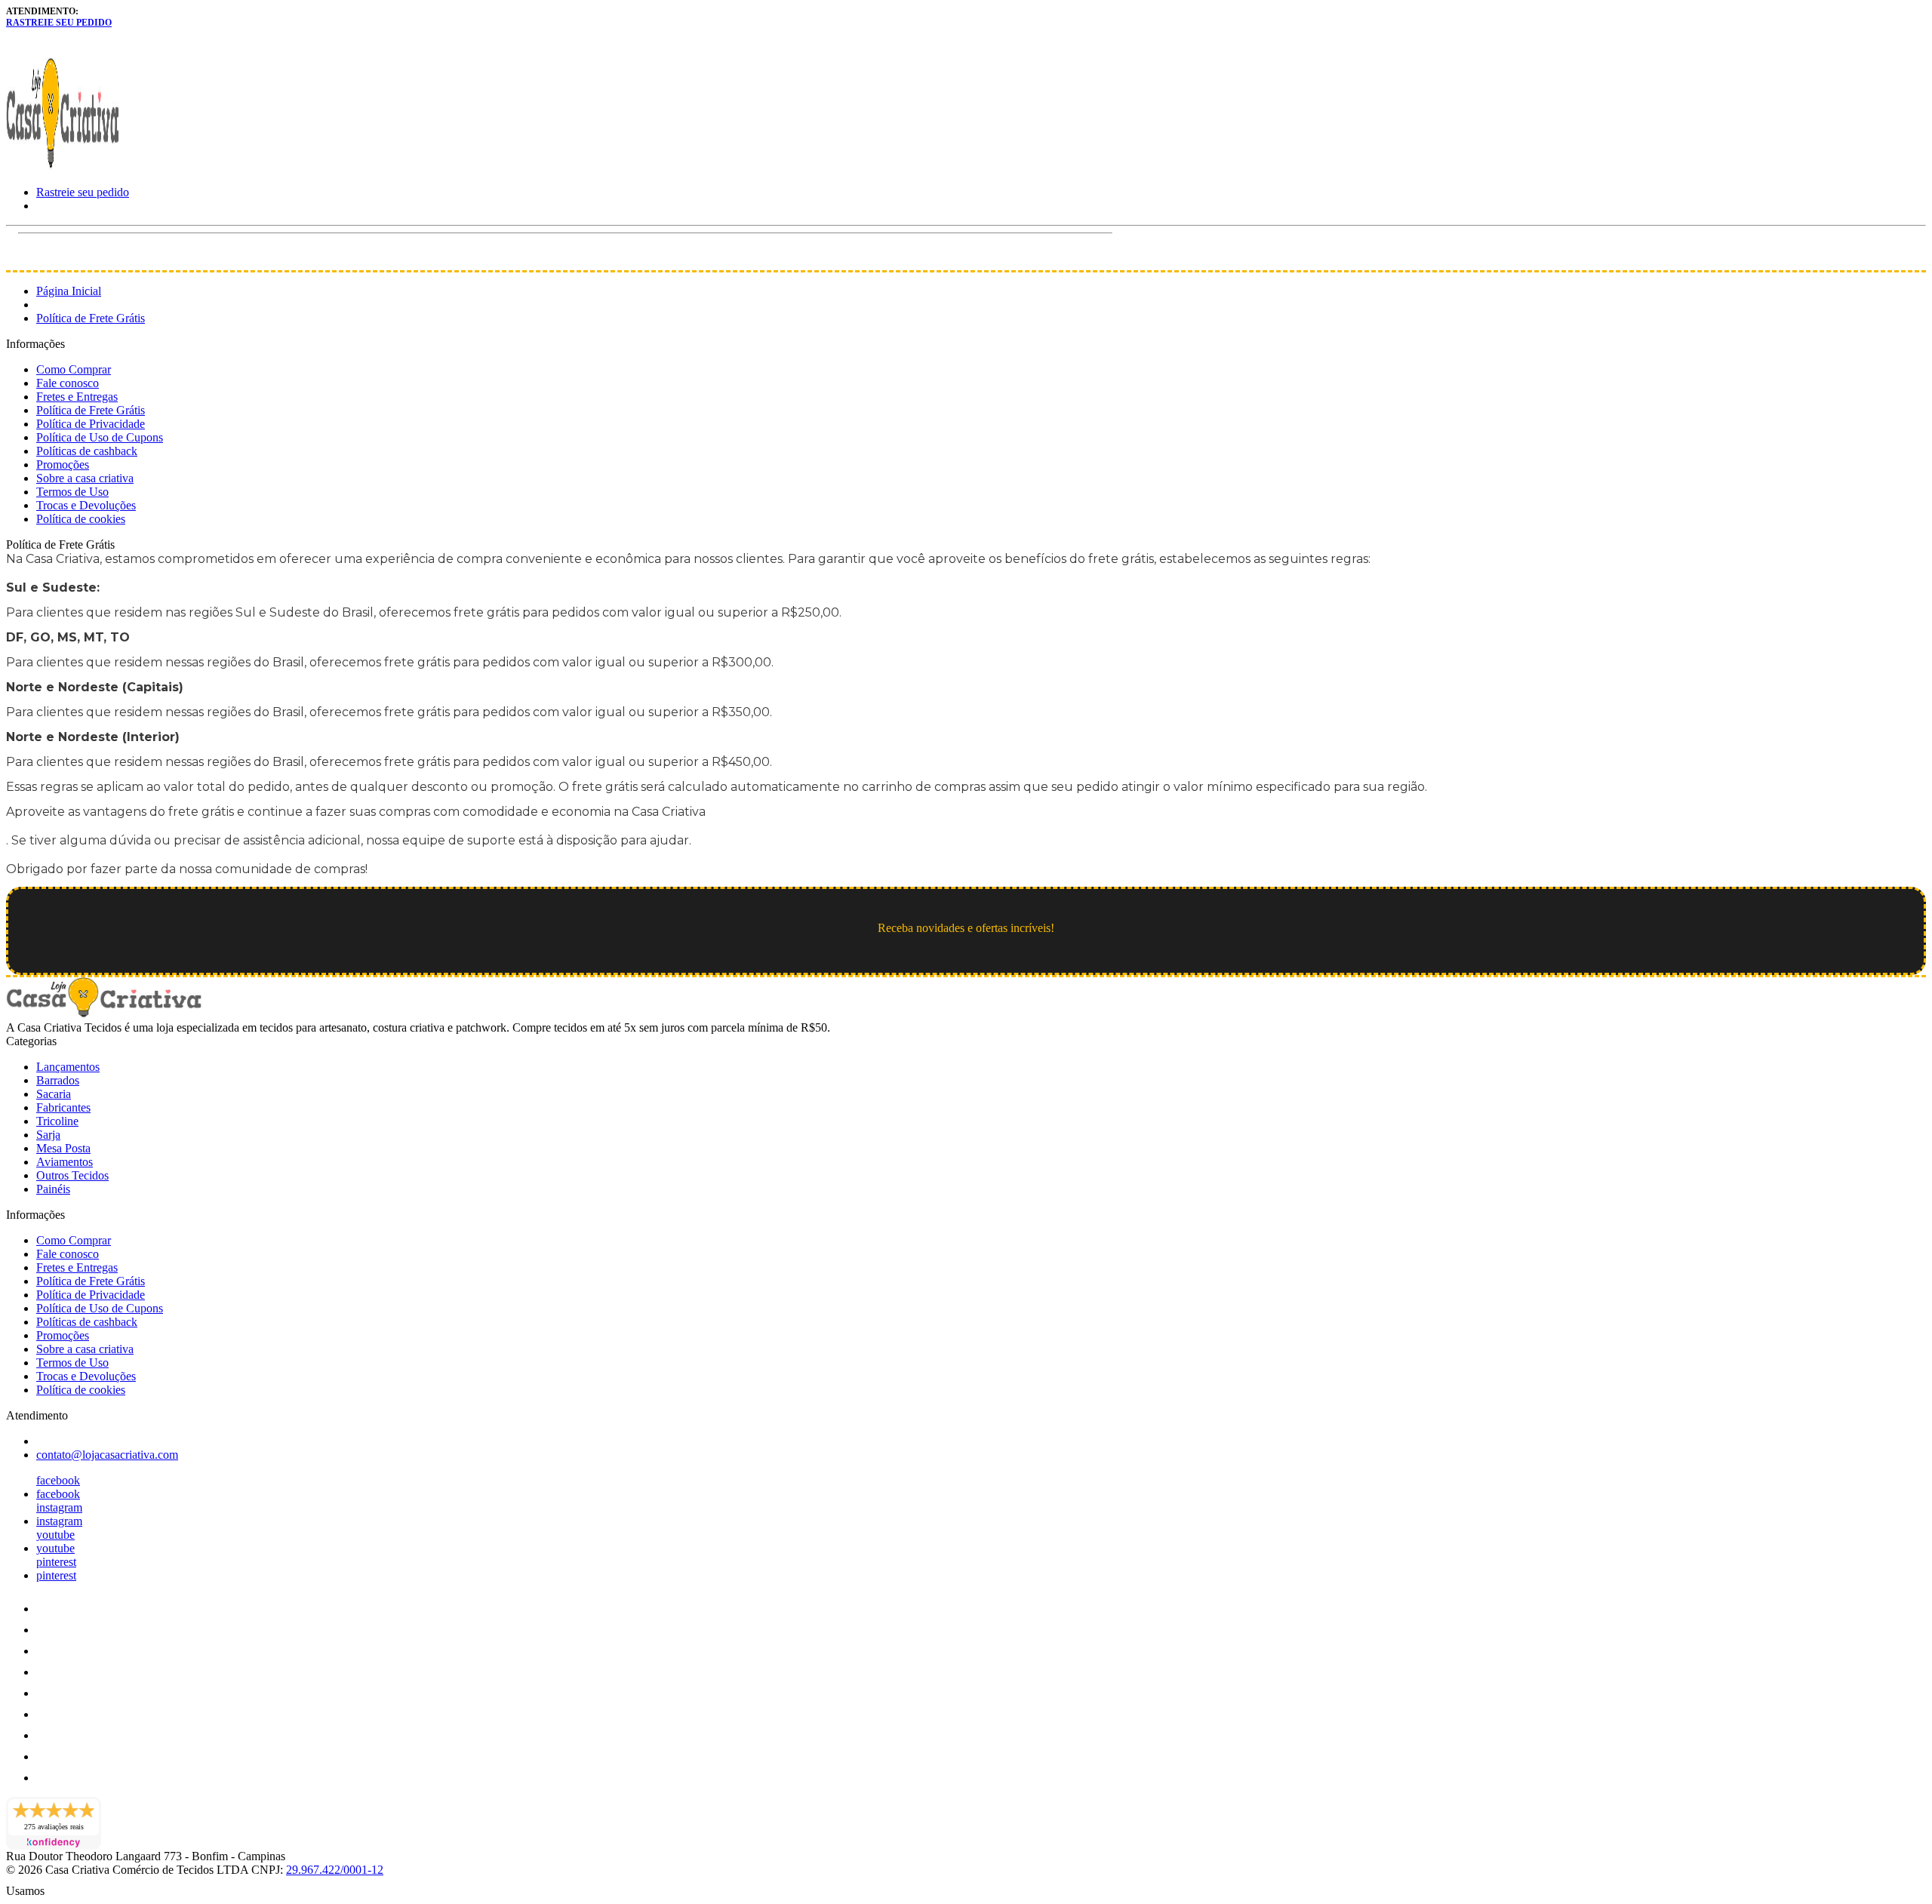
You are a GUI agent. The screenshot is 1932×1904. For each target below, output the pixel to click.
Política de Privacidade (91, 424)
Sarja (48, 1135)
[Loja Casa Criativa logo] (63, 166)
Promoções (63, 464)
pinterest (56, 1562)
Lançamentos (68, 1067)
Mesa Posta (63, 1148)
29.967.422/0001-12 (335, 1870)
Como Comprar (74, 369)
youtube (55, 1535)
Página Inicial (69, 291)
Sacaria (54, 1094)
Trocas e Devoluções (86, 505)
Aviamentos (65, 1162)
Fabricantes (63, 1107)
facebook (58, 1480)
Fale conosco (68, 383)
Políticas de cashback (87, 451)
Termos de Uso (72, 492)
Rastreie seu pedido (59, 23)
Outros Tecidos (72, 1175)
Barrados (58, 1080)
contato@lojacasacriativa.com (107, 1455)
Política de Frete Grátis (91, 318)
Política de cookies (81, 519)
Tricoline (57, 1121)
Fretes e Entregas (77, 397)
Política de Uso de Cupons (100, 437)
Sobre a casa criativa (85, 478)
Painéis (53, 1189)
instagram (59, 1507)
